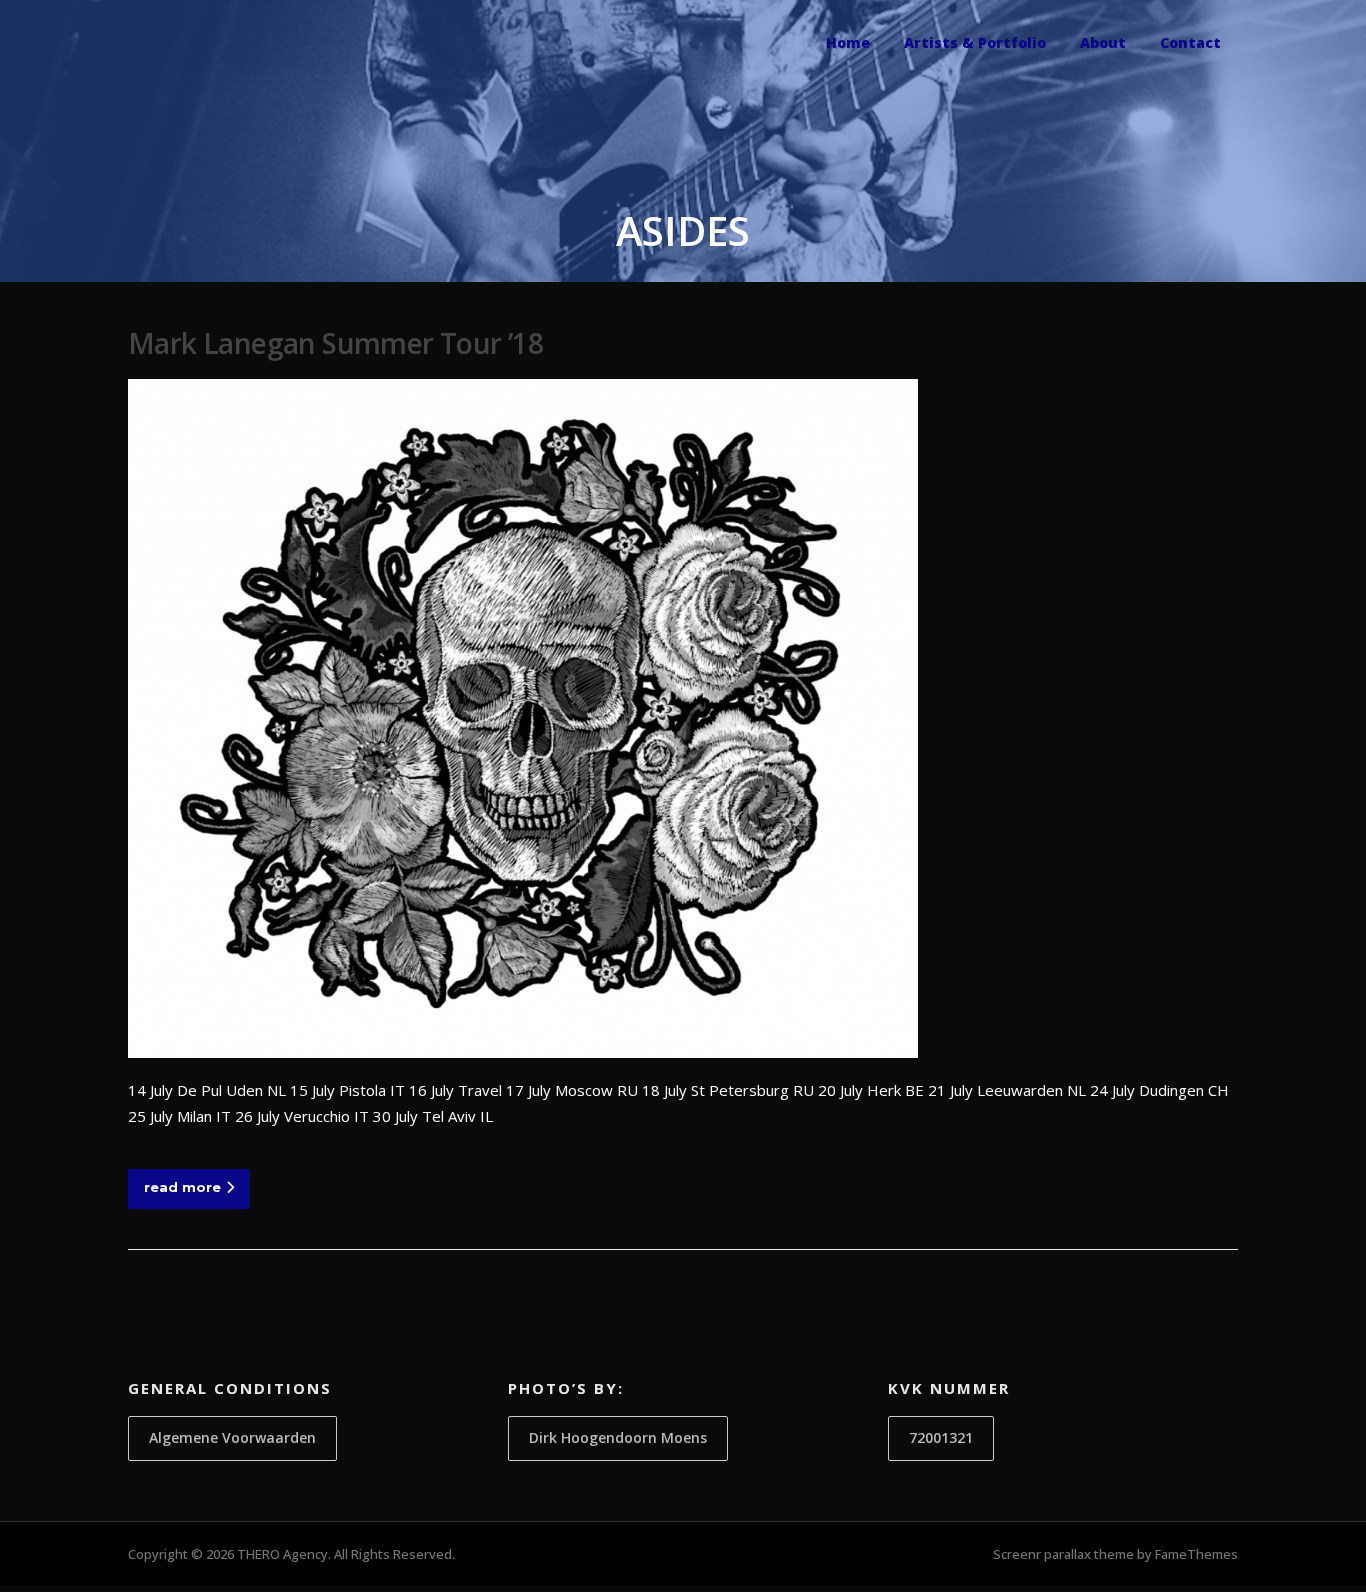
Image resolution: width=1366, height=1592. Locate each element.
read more (182, 1187)
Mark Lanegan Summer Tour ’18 (335, 343)
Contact (1190, 42)
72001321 (941, 1437)
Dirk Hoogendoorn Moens (618, 1437)
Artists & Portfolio (975, 42)
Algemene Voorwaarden (232, 1437)
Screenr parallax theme (1063, 1554)
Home (848, 42)
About (1103, 42)
